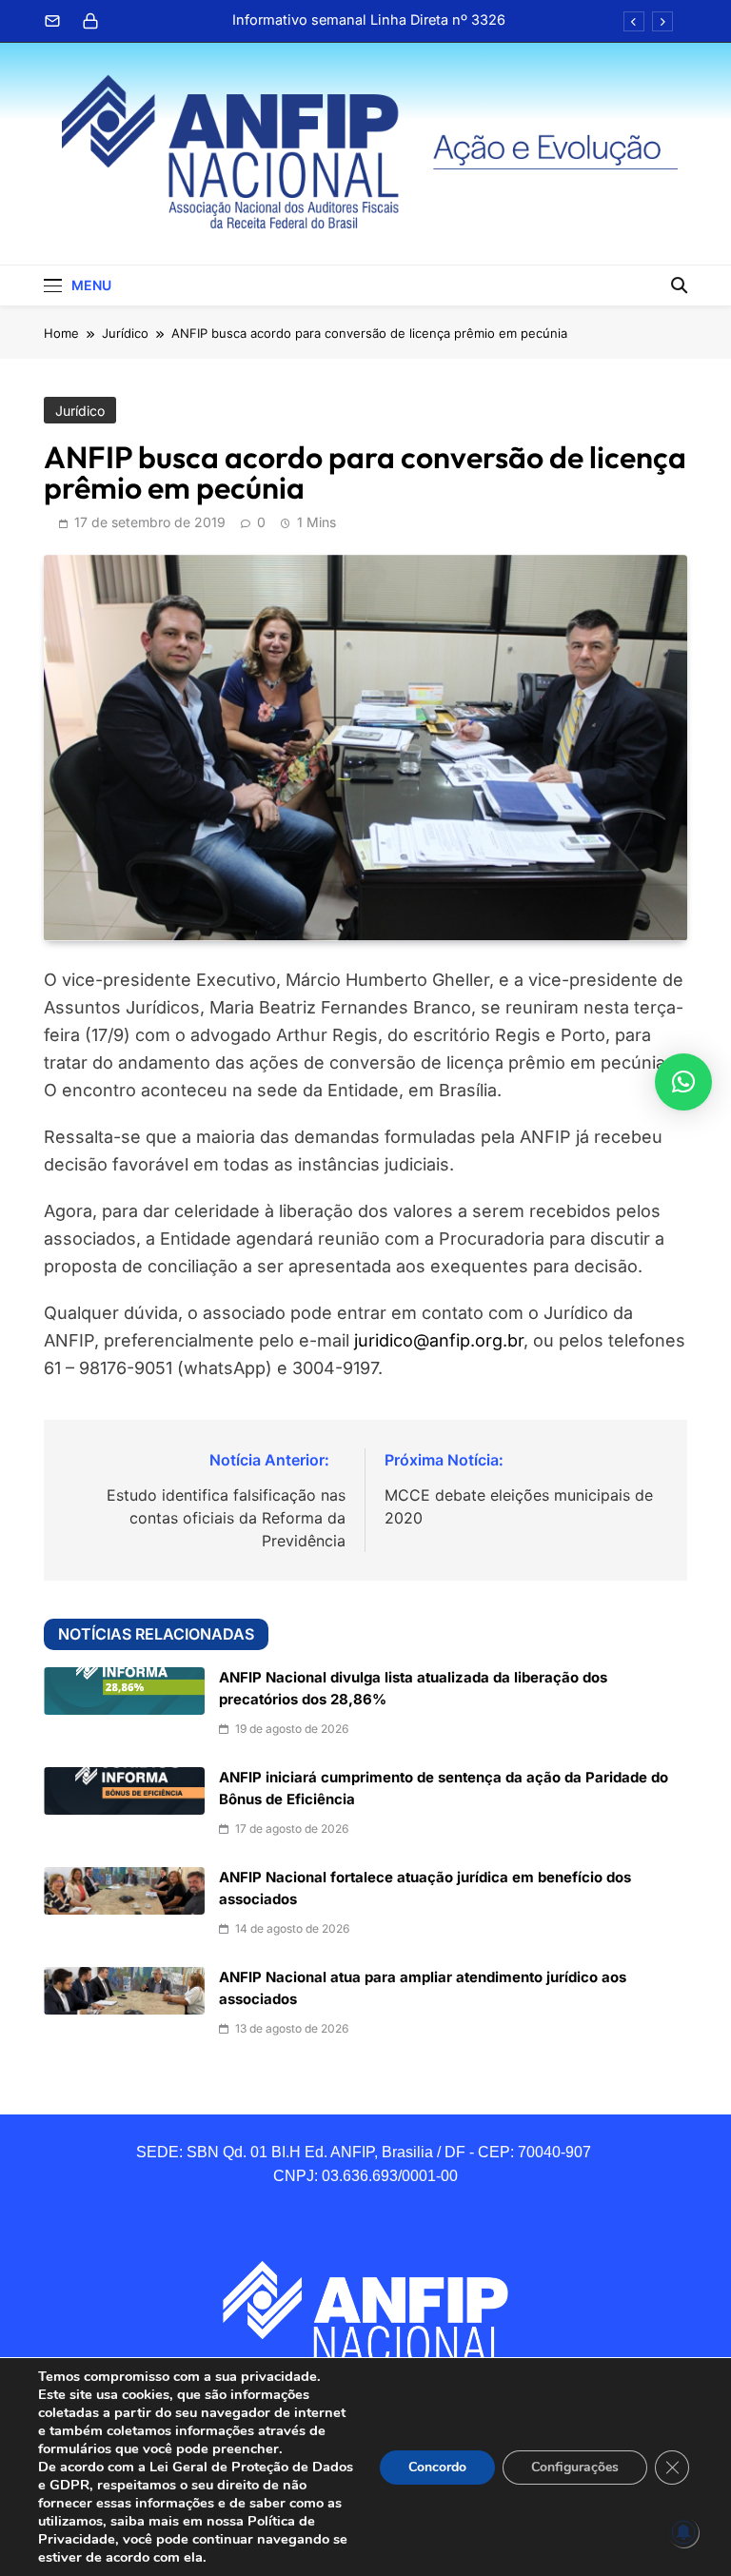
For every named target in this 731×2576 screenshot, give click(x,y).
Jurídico (80, 411)
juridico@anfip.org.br (439, 1340)
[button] (683, 1082)
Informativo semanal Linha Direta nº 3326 (369, 20)
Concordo (437, 2467)
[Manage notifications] (683, 2532)
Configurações (575, 2467)
